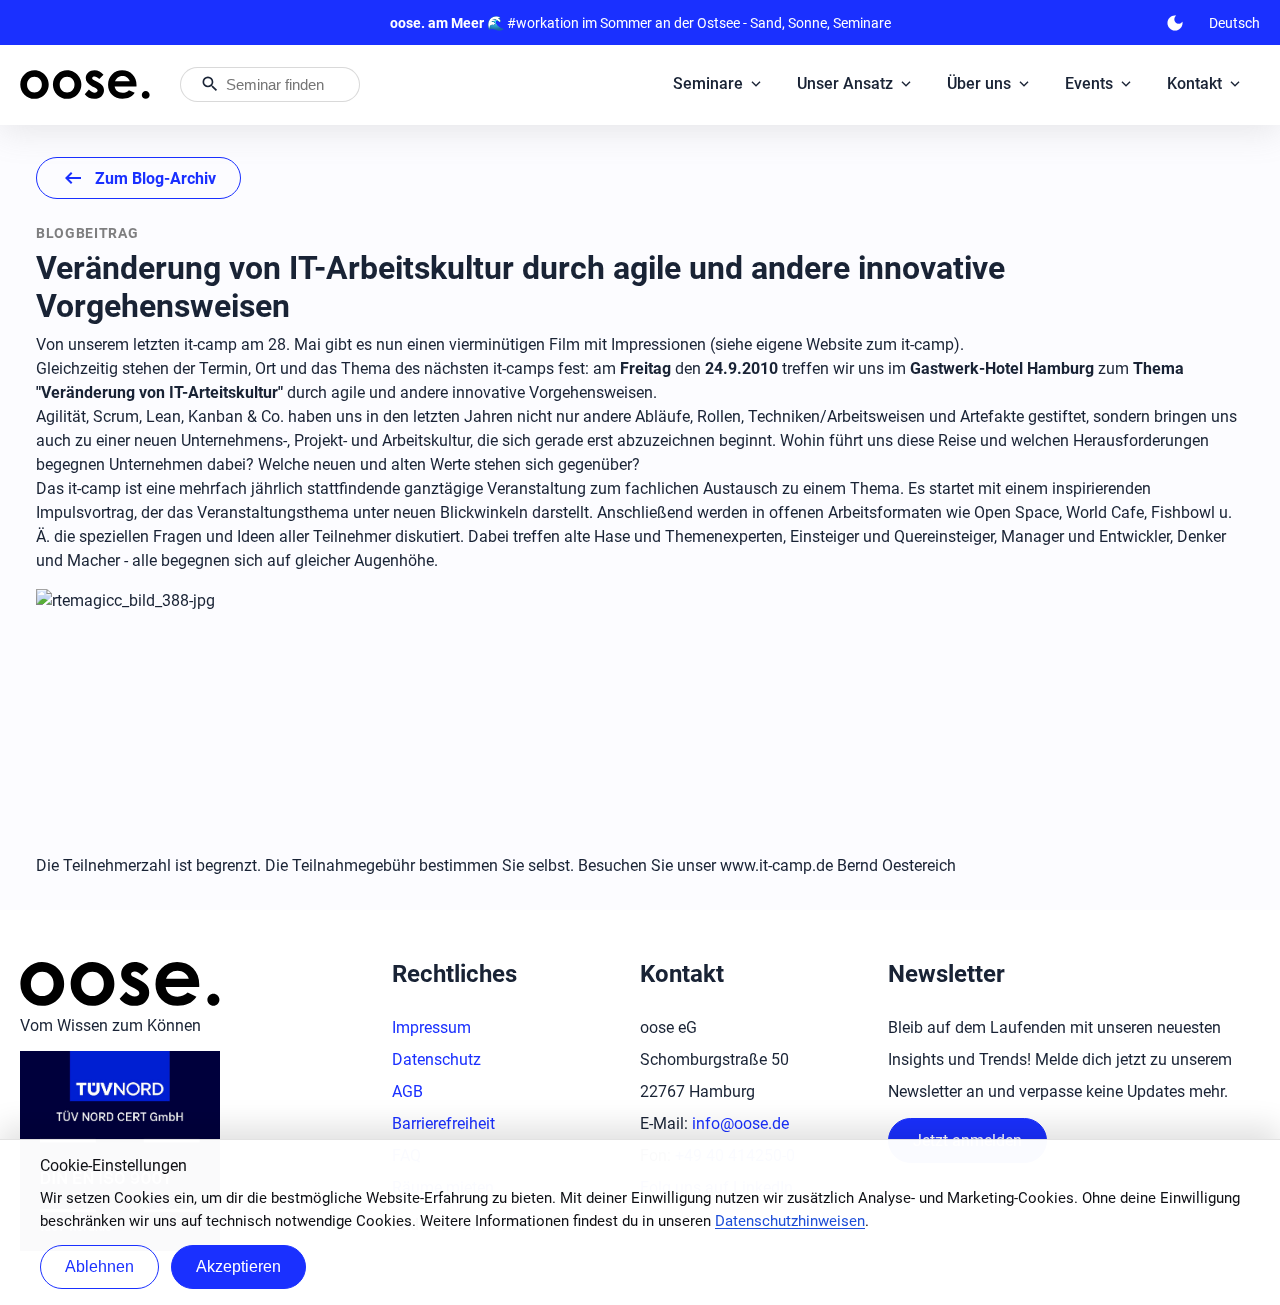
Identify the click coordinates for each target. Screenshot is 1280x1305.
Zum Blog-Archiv (138, 178)
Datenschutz (436, 1059)
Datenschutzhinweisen (790, 1221)
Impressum (431, 1027)
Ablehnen (99, 1266)
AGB (407, 1091)
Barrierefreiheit (443, 1123)
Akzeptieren (238, 1266)
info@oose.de (740, 1123)
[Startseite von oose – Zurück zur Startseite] (85, 84)
